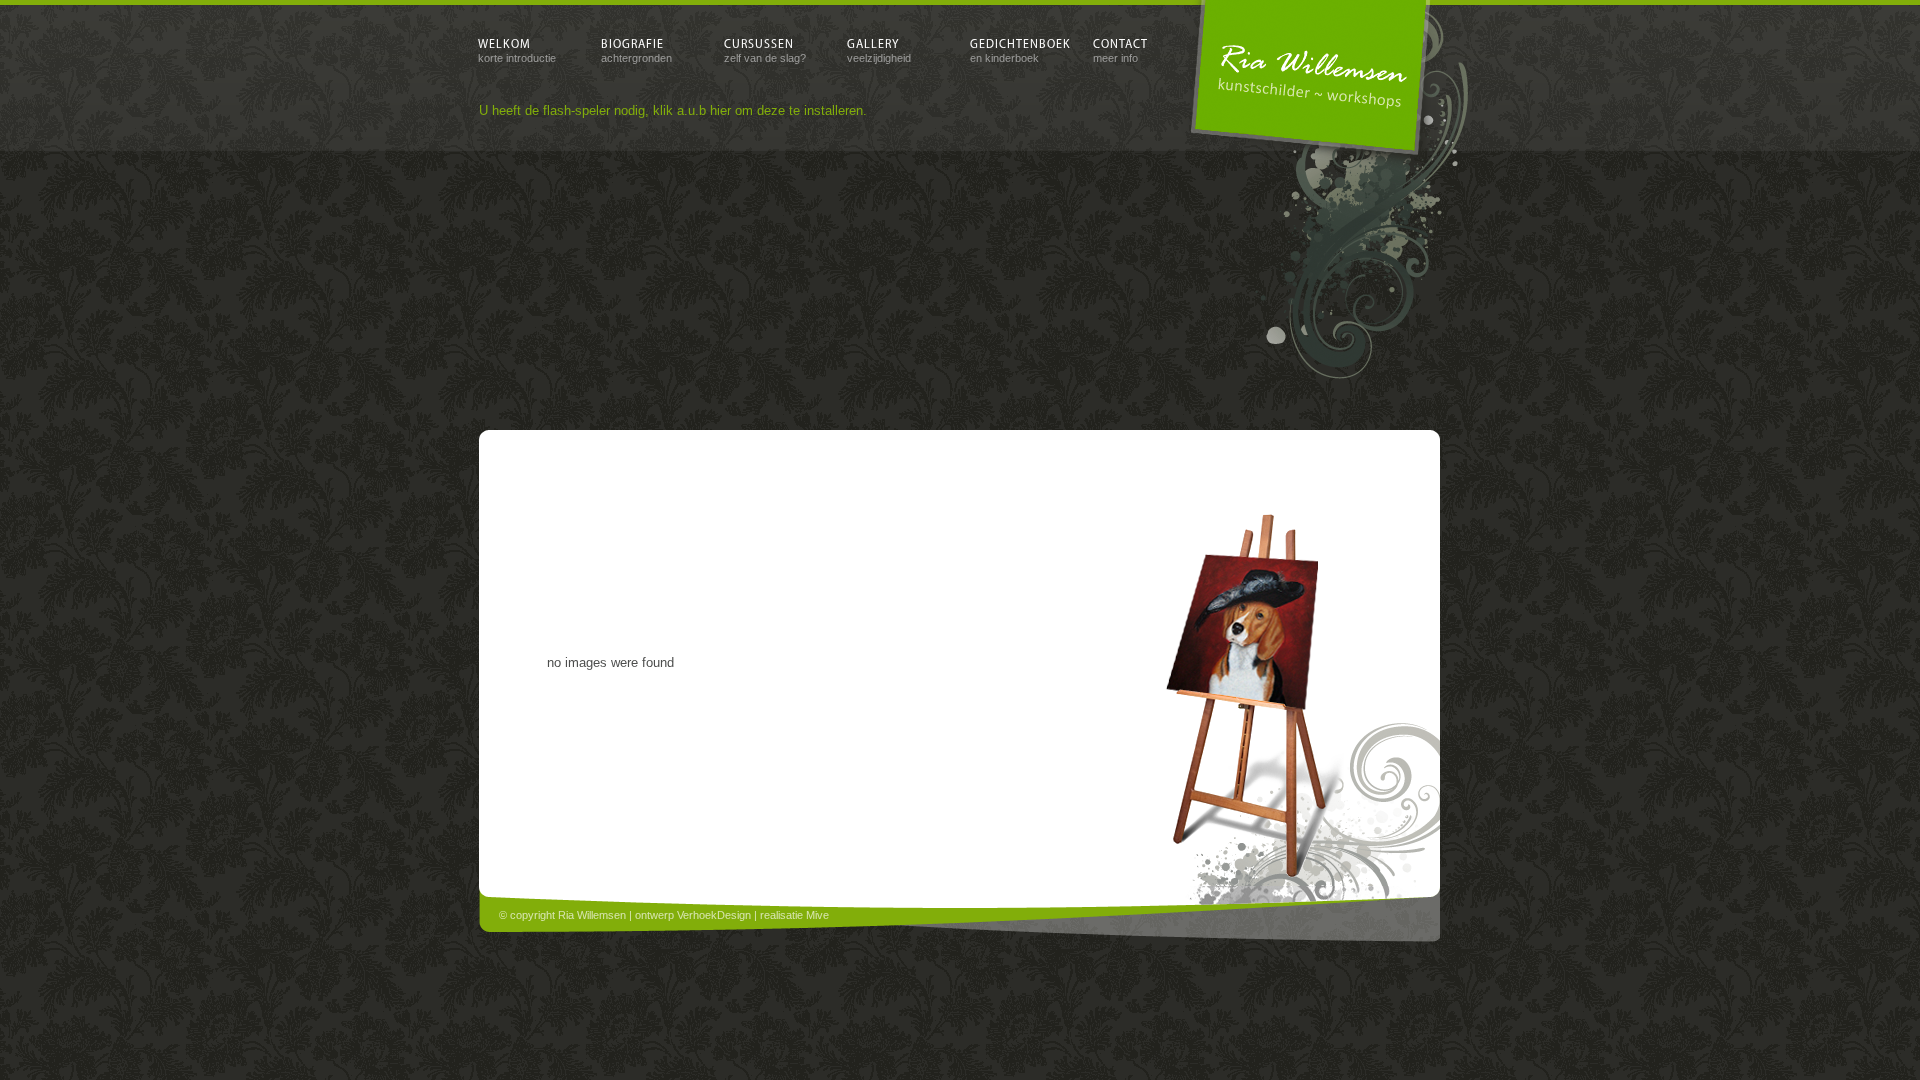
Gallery (879, 51)
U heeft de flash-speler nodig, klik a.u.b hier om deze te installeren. (673, 110)
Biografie (636, 51)
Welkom (517, 51)
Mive (817, 915)
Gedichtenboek (1012, 51)
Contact (1120, 51)
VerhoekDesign (714, 915)
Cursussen (765, 51)
